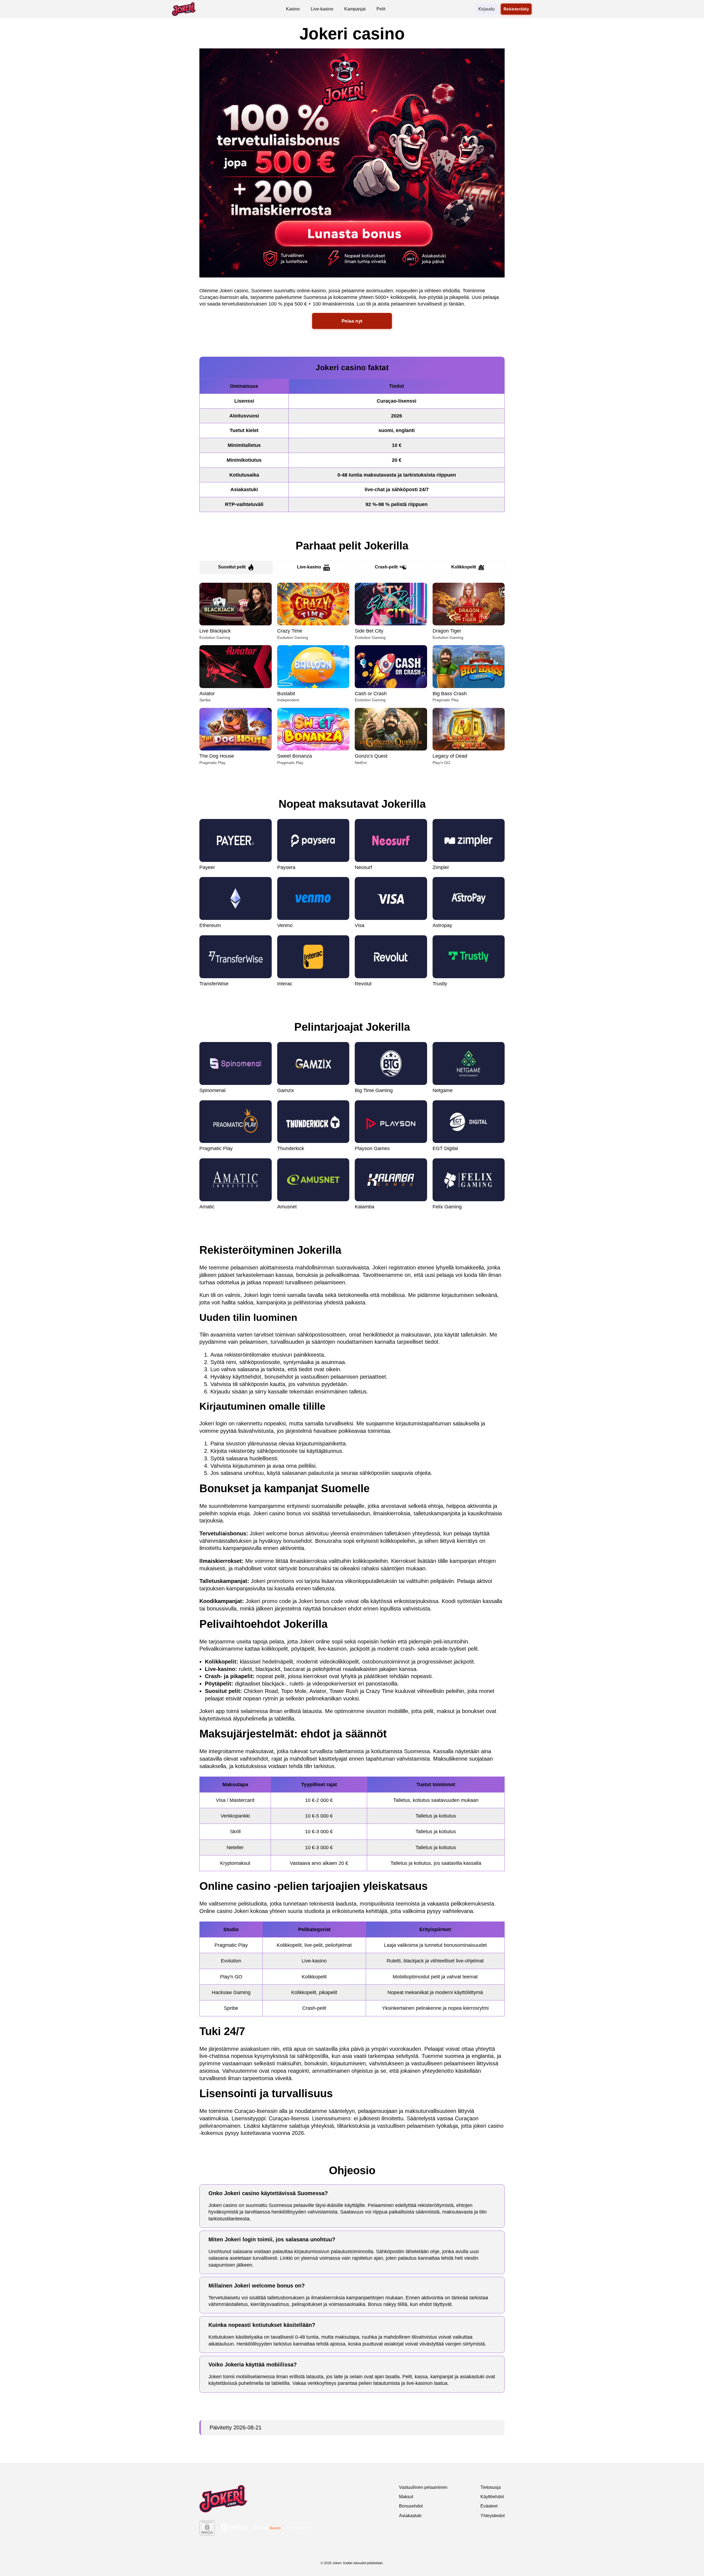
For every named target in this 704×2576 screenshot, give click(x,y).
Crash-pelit (386, 567)
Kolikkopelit (464, 567)
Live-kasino (309, 567)
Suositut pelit (232, 567)
